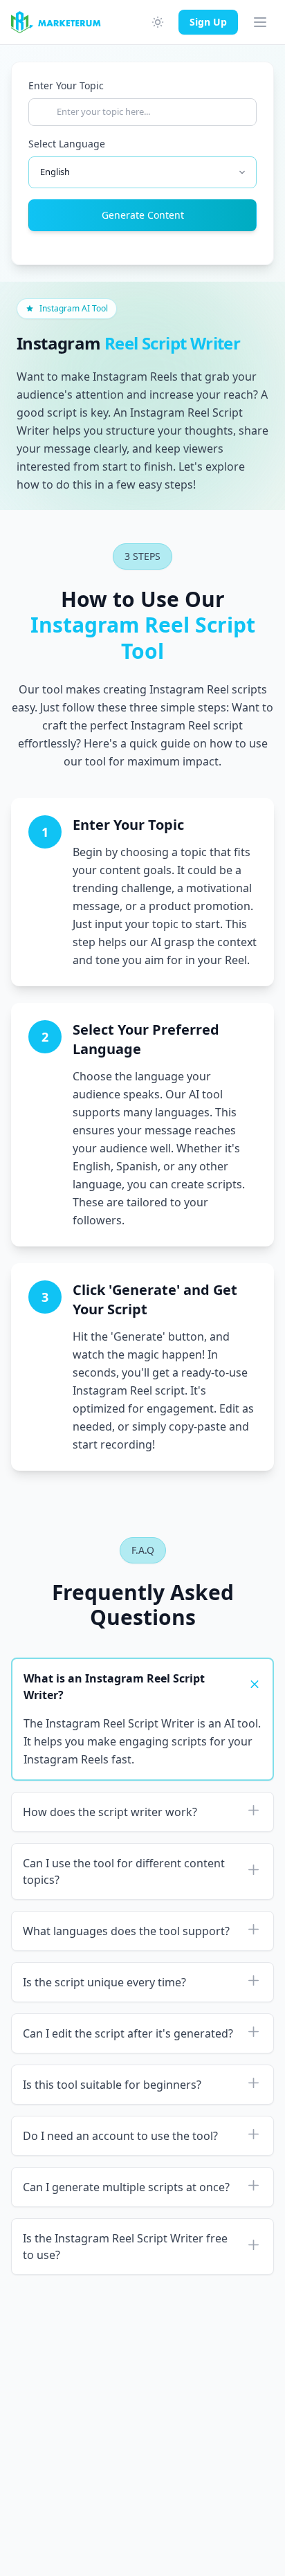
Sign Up (208, 22)
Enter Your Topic (66, 85)
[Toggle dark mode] (158, 22)
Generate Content (143, 215)
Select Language (67, 144)
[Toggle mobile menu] (260, 22)
